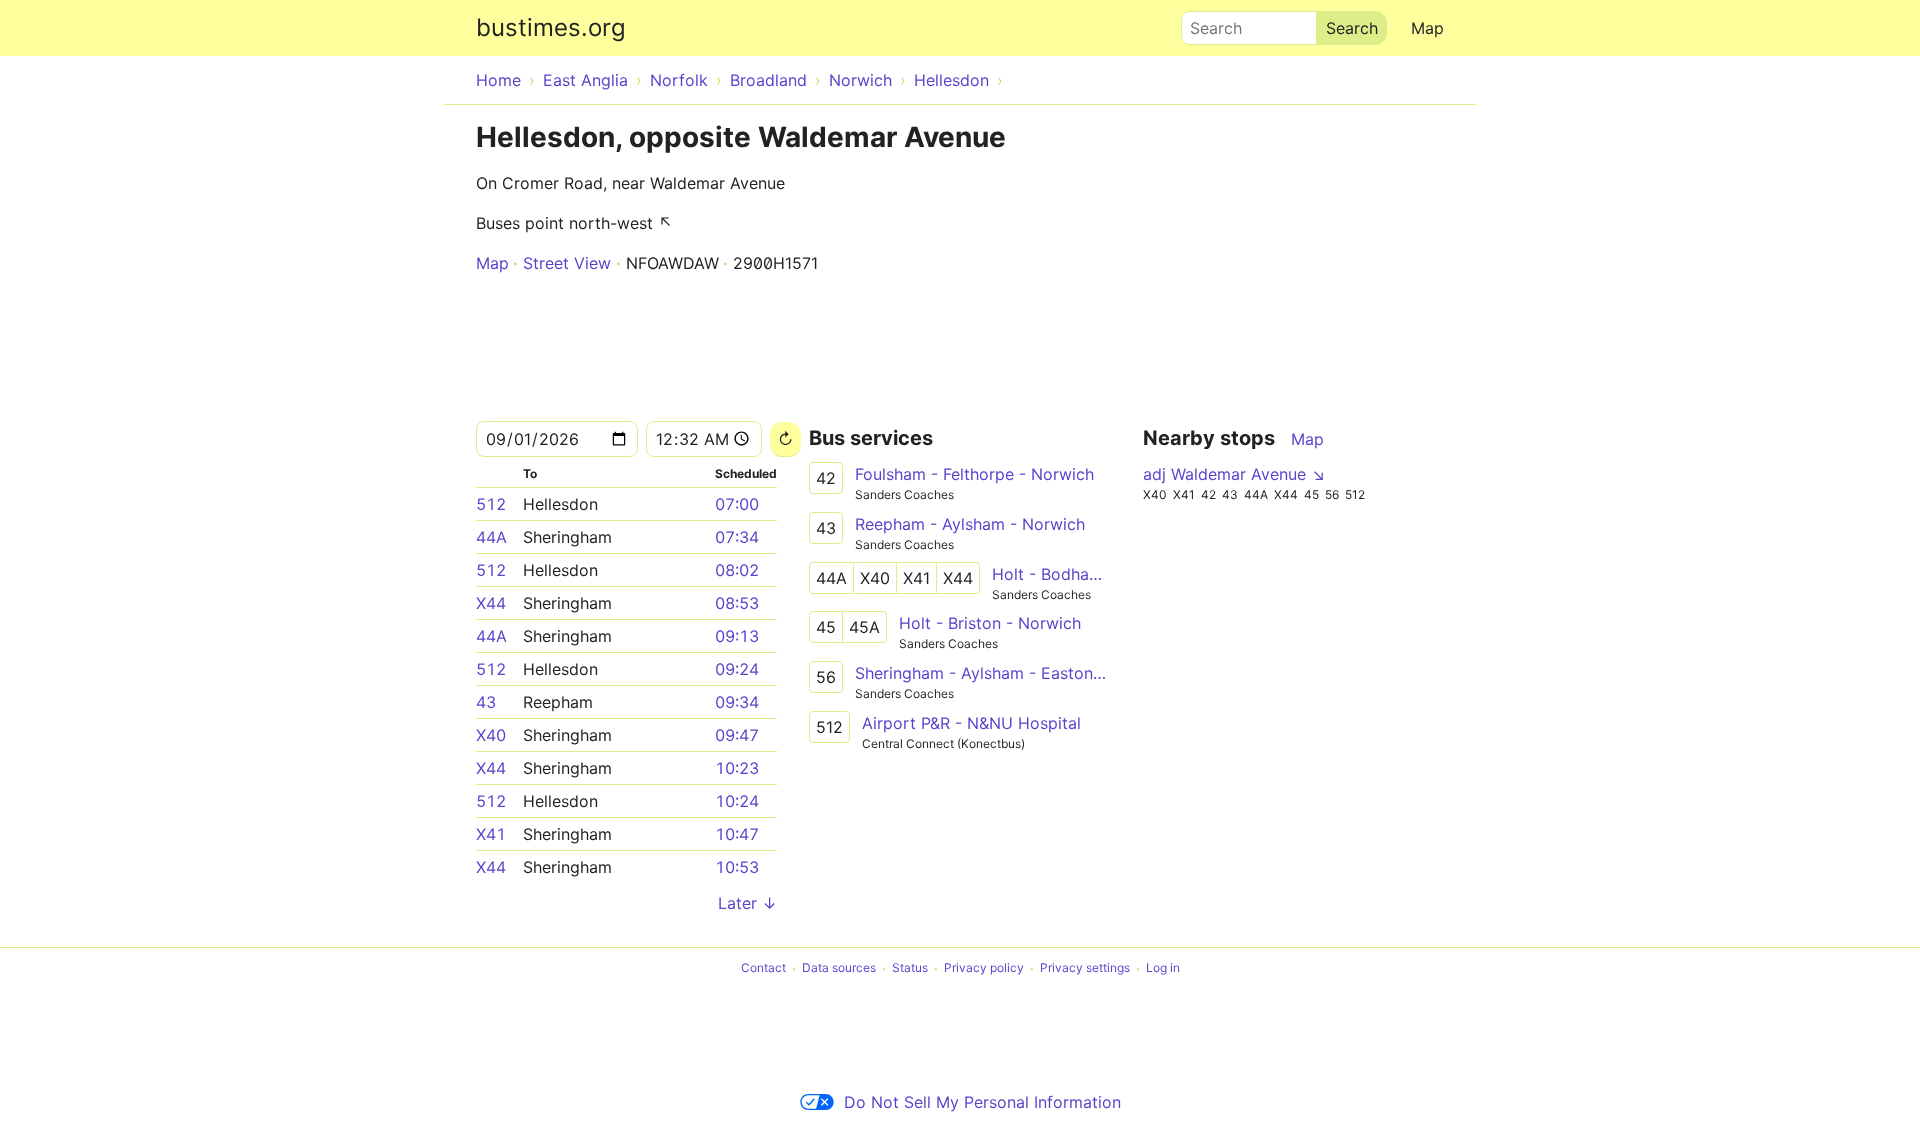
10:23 (737, 768)
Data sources (839, 968)
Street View (567, 263)
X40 (491, 735)
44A (491, 537)
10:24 (737, 801)
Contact (763, 968)
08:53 (737, 603)
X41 (491, 834)
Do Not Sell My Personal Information (982, 1102)
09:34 (737, 702)
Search (1207, 23)
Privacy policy (984, 968)
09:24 (737, 669)
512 (491, 504)
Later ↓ (747, 903)
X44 (491, 603)
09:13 (737, 636)
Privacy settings (1085, 968)
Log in (1163, 968)
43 (486, 702)
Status (910, 968)
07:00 (737, 504)
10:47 (737, 834)
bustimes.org (551, 27)
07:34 (737, 537)
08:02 (737, 570)
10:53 (737, 867)
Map (1427, 28)
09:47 (737, 735)
